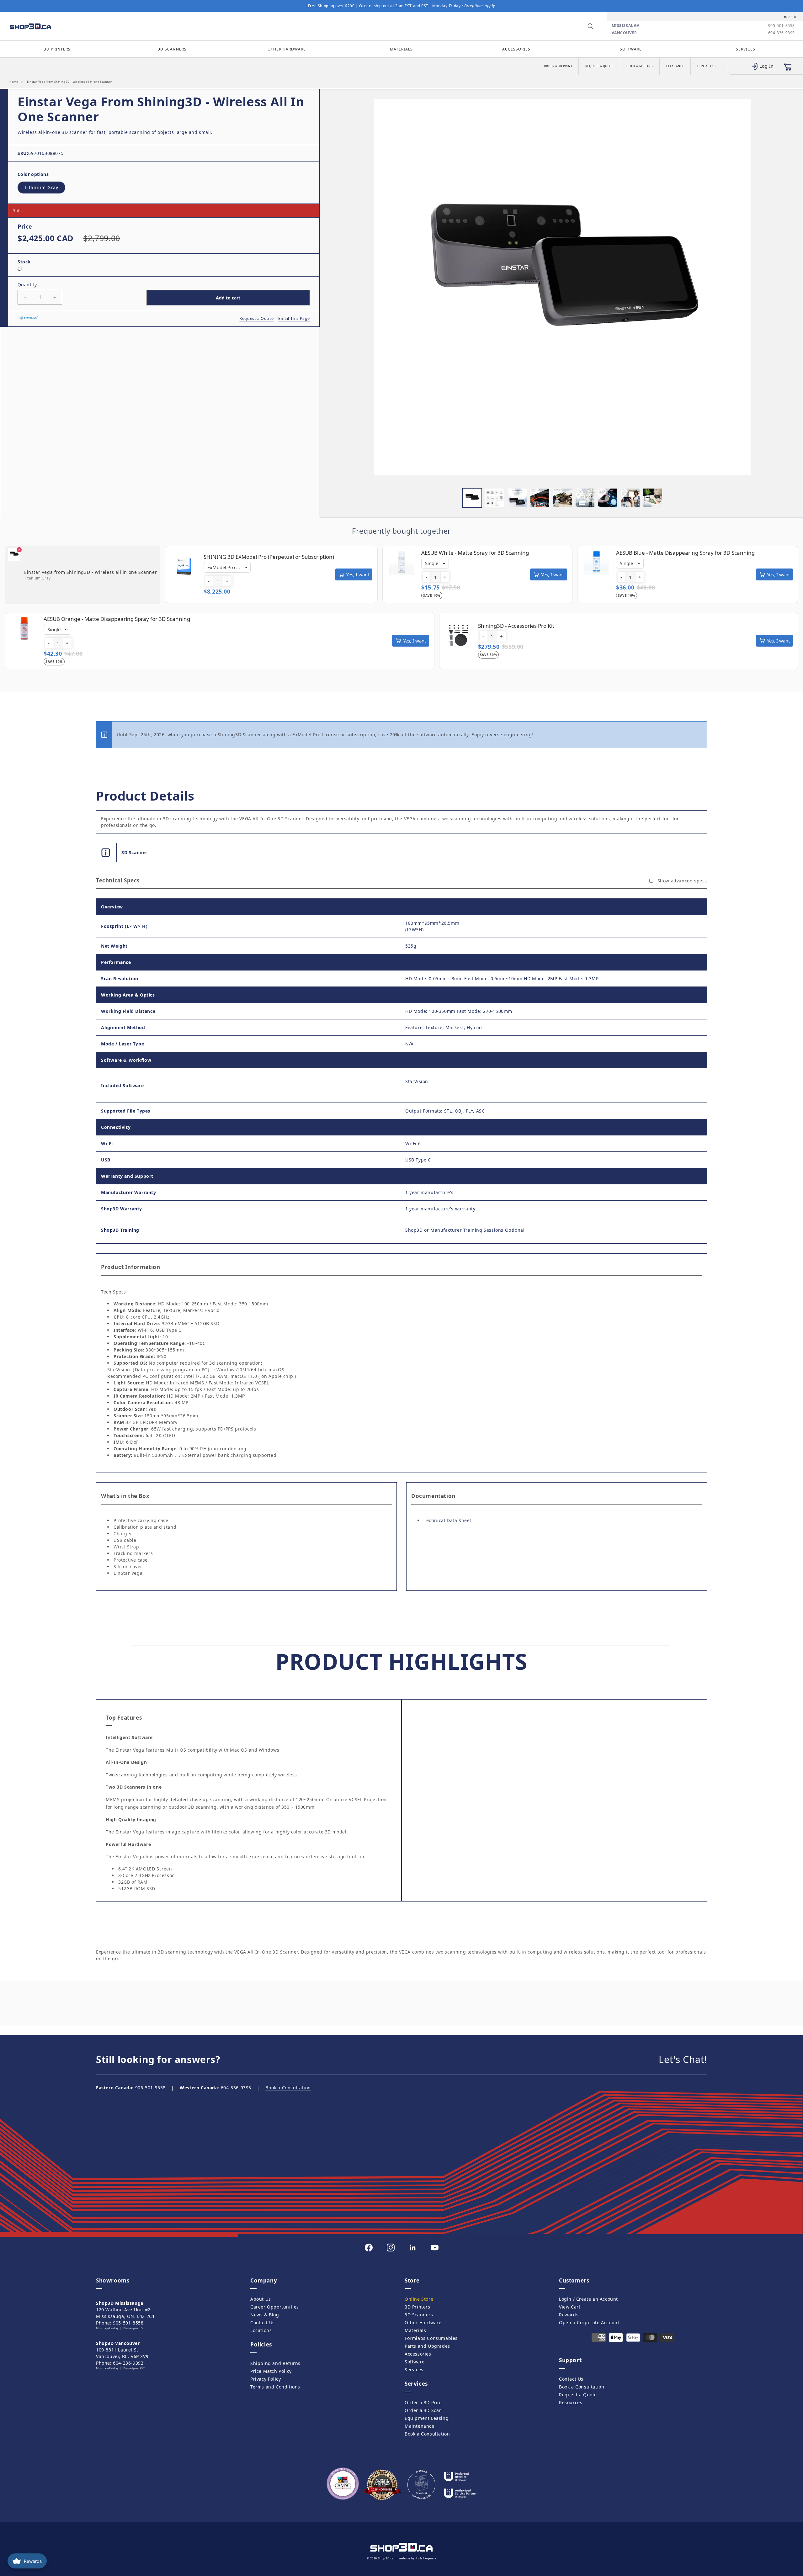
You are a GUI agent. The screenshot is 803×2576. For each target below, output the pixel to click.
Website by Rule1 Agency (417, 2558)
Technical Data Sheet (448, 1520)
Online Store (419, 2299)
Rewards (569, 2315)
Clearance (675, 66)
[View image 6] (585, 498)
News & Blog (265, 2315)
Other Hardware (287, 49)
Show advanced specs (682, 881)
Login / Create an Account (588, 2299)
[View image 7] (608, 498)
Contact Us (707, 66)
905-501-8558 (782, 26)
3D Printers (57, 49)
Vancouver (624, 33)
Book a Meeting (640, 66)
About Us (261, 2299)
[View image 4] (540, 498)
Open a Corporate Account (589, 2322)
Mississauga (626, 26)
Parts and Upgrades (427, 2346)
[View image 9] (653, 498)
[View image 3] (517, 498)
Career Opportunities (275, 2307)
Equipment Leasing (427, 2418)
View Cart (570, 2307)
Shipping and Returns (275, 2363)
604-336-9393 (782, 33)
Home (14, 82)
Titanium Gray (41, 187)
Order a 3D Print (558, 66)
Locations (261, 2330)
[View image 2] (495, 498)
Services (746, 49)
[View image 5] (562, 498)
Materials (401, 49)
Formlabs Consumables (431, 2338)
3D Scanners (172, 49)
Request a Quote (599, 66)
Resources (571, 2402)
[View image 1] (472, 498)
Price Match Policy (271, 2371)
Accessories (516, 49)
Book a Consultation (288, 2088)
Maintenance (420, 2426)
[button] (591, 26)
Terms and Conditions (275, 2387)
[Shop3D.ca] (103, 26)
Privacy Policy (266, 2379)
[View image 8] (630, 498)
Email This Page (294, 318)
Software (631, 49)
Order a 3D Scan (423, 2410)
